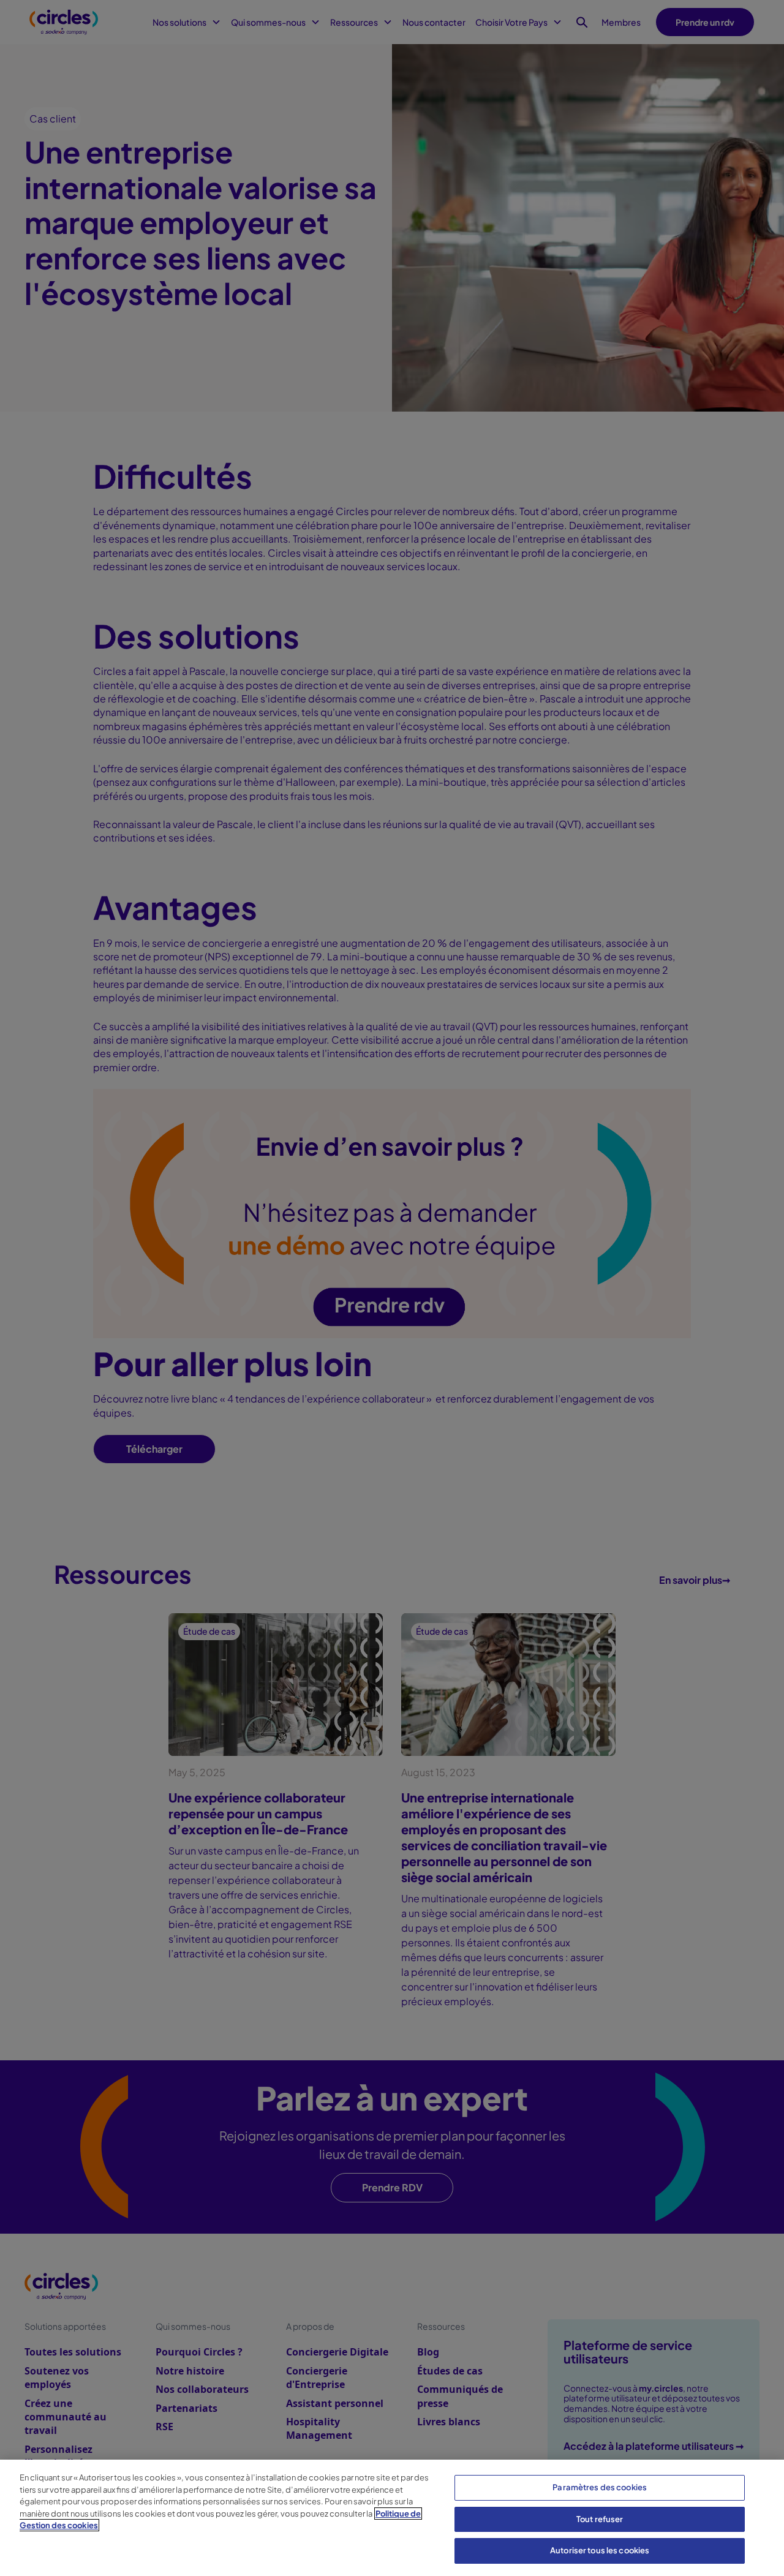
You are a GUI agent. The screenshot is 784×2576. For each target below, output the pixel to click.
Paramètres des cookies (600, 2487)
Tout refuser (600, 2519)
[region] (392, 2518)
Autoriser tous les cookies (600, 2550)
